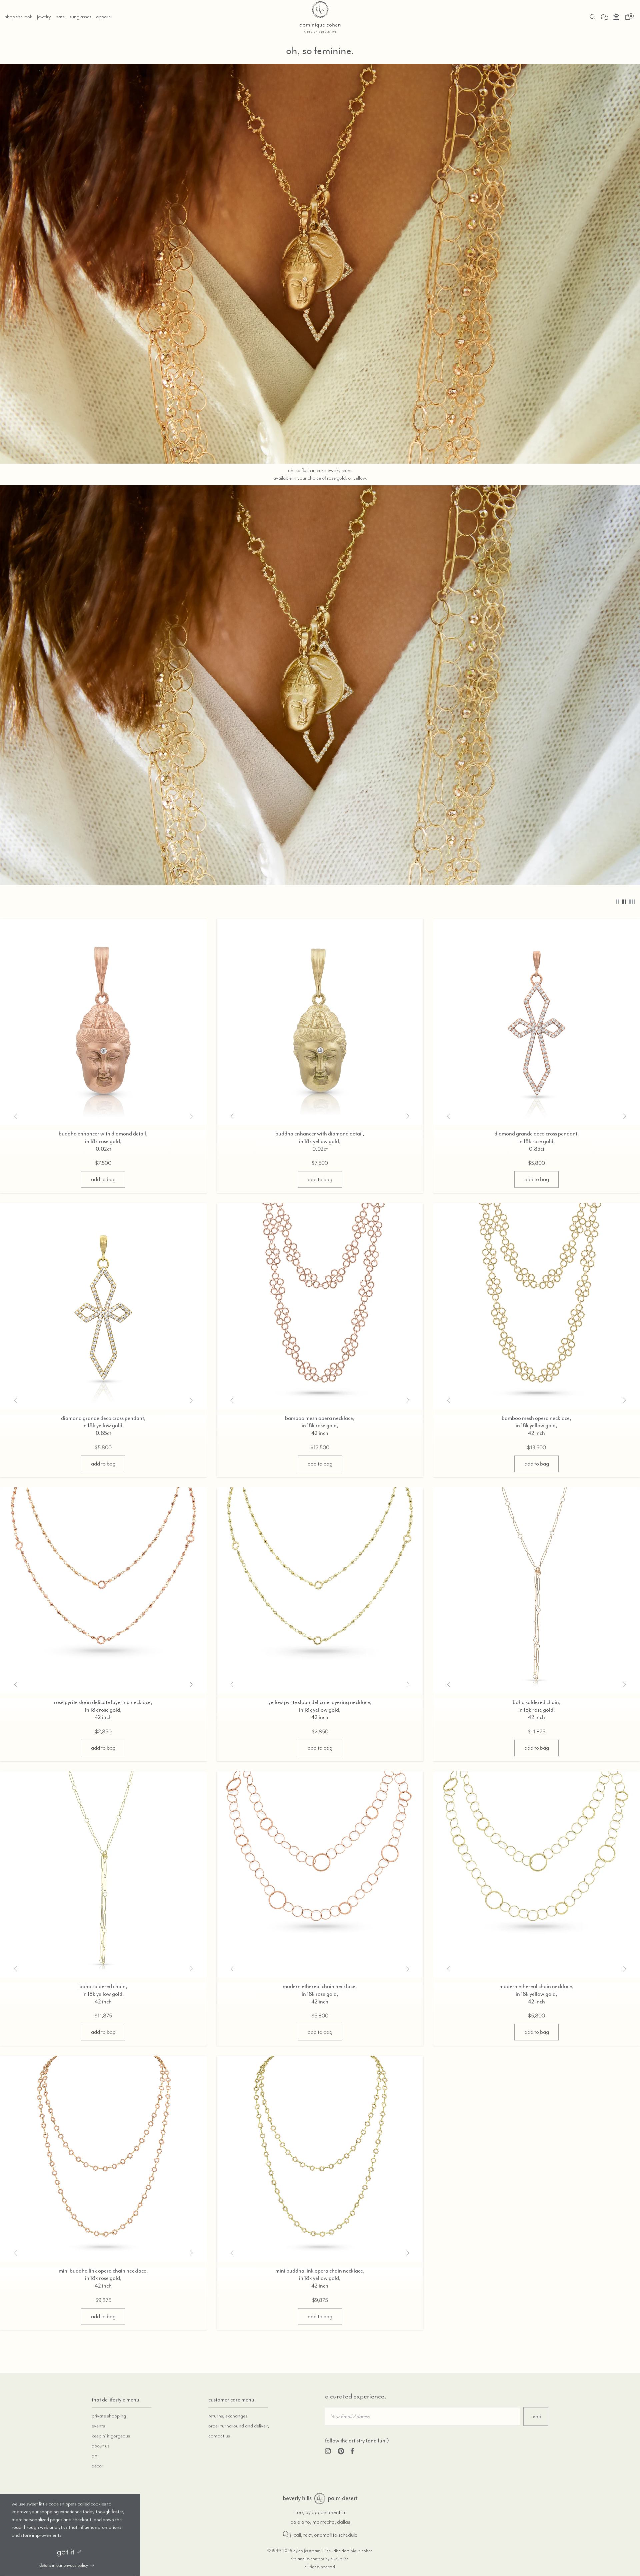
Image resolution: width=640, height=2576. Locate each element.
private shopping (109, 2416)
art (95, 2456)
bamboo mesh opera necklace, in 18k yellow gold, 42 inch (536, 1426)
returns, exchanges (228, 2416)
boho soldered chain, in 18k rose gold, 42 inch (537, 1710)
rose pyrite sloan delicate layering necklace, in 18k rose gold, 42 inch (103, 1710)
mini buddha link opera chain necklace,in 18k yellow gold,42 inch (320, 2278)
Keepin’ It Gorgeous (111, 2436)
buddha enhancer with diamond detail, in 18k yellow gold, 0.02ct (320, 1141)
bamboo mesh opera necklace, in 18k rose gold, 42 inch (320, 1426)
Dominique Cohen (320, 2499)
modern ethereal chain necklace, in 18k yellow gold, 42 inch (536, 1994)
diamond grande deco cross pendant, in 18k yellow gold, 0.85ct (103, 1426)
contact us (219, 2436)
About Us (101, 2446)
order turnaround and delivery (239, 2426)
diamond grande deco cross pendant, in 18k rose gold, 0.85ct (537, 1141)
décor (97, 2466)
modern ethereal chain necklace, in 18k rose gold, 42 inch (320, 1994)
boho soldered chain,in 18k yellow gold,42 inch (103, 1994)
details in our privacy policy (64, 2565)
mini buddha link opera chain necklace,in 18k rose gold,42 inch (103, 2278)
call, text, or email (312, 2535)
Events (98, 2426)
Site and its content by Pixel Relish (320, 2559)
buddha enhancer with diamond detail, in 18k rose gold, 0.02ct (103, 1141)
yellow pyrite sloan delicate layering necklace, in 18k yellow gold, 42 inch (320, 1710)
